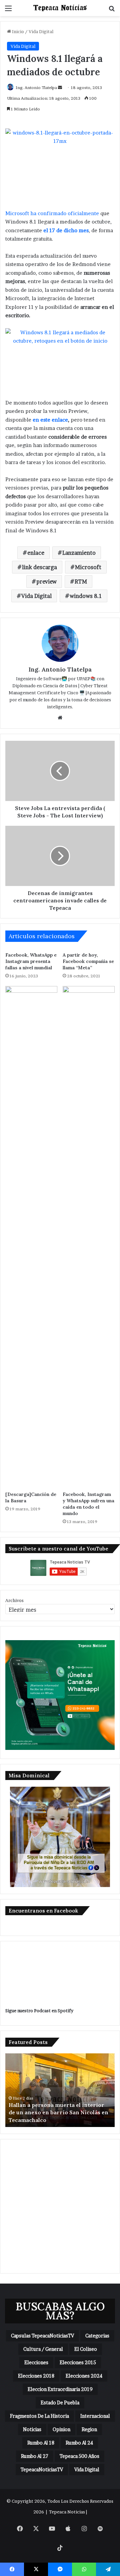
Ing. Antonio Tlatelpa (36, 87)
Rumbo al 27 (35, 2456)
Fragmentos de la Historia (39, 2416)
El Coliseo (86, 2349)
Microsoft (88, 567)
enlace (36, 553)
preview (46, 582)
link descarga (39, 567)
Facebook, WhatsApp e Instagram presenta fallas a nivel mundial (31, 961)
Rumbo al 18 (41, 2443)
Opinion (61, 2429)
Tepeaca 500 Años (79, 2456)
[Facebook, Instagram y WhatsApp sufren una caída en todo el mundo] (89, 1237)
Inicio (17, 31)
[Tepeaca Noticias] (60, 8)
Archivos (14, 1600)
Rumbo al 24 (79, 2443)
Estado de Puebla (60, 2403)
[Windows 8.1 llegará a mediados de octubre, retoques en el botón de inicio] (60, 359)
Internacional (95, 2416)
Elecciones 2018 (36, 2376)
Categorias (97, 2336)
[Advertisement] (60, 2206)
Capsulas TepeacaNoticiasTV (42, 2336)
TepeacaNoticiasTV (42, 2469)
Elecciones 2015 (78, 2362)
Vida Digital (41, 31)
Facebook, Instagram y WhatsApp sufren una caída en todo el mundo (88, 1504)
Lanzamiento (79, 553)
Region (89, 2429)
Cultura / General (43, 2349)
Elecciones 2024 (84, 2376)
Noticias (32, 2429)
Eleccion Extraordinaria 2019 (60, 2389)
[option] (60, 2090)
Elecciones (36, 2362)
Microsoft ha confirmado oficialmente (52, 213)
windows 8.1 (86, 596)
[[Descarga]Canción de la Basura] (31, 1237)
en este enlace (50, 420)
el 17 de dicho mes (66, 230)
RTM (81, 582)
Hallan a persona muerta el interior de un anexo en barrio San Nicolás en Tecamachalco (58, 2112)
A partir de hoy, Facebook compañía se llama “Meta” (88, 961)
